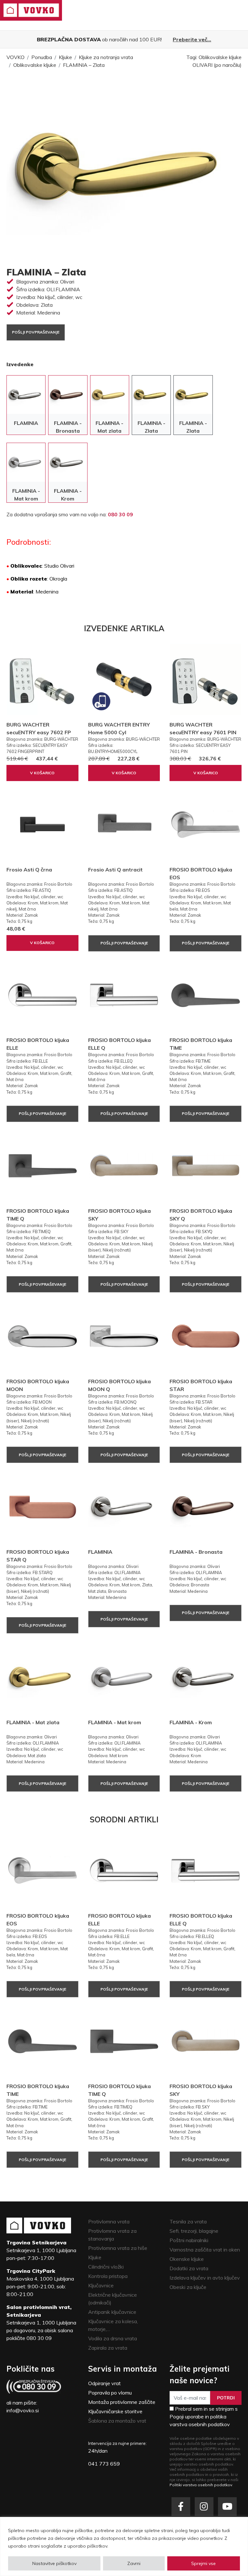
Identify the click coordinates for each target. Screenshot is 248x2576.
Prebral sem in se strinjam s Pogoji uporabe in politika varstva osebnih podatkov (204, 2416)
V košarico (42, 773)
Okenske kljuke (187, 2259)
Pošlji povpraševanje (36, 332)
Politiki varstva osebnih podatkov (201, 2485)
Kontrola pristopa (108, 2276)
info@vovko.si (23, 2410)
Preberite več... (192, 39)
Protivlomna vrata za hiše (118, 2248)
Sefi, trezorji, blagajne (194, 2231)
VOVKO (15, 57)
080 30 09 (120, 514)
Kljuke (65, 57)
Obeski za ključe (188, 2287)
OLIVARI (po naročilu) (217, 65)
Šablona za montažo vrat (117, 2421)
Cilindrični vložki (106, 2267)
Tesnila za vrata (188, 2221)
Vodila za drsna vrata (113, 2338)
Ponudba (42, 57)
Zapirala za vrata (108, 2348)
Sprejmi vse (203, 2563)
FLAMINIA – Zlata (84, 65)
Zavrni (134, 2563)
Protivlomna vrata (109, 2221)
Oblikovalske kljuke (35, 65)
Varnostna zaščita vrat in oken (205, 2250)
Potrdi (226, 2398)
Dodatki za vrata (189, 2268)
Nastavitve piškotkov (54, 2563)
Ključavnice (101, 2285)
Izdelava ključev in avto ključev (205, 2278)
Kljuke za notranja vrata (106, 57)
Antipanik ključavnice (112, 2312)
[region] (124, 2546)
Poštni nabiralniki (189, 2240)
